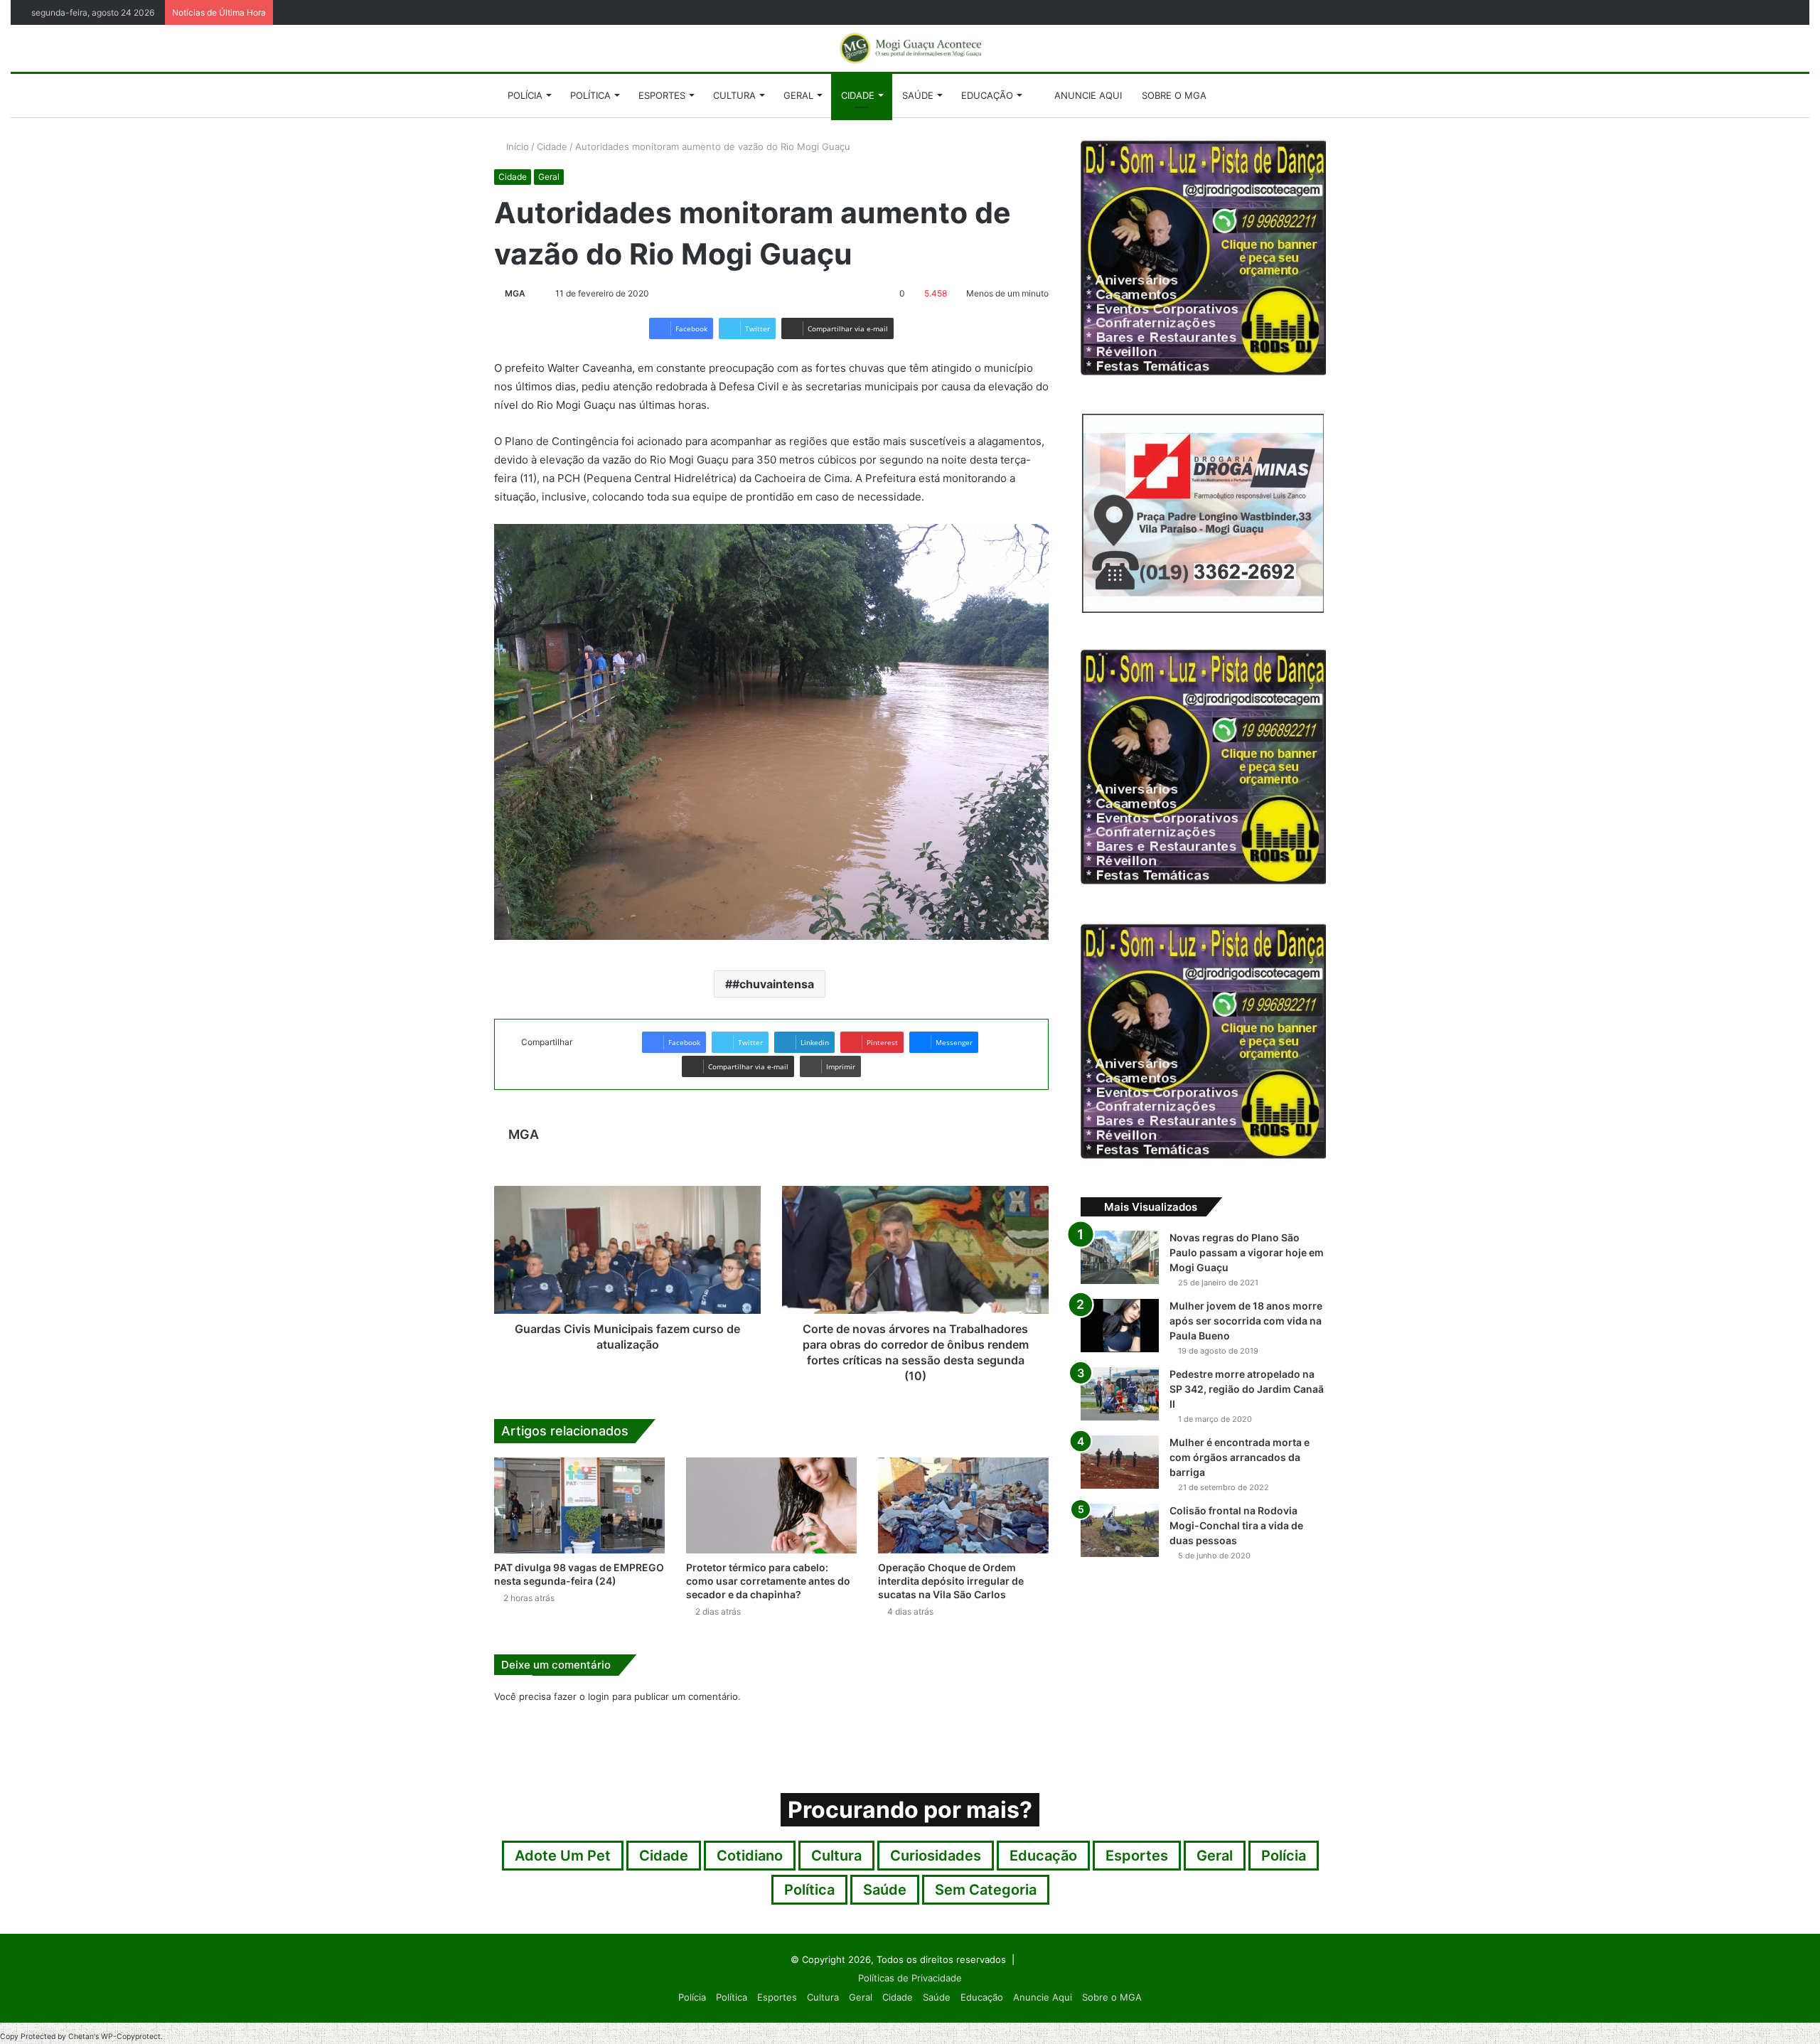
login (599, 1696)
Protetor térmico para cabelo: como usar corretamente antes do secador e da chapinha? (768, 1581)
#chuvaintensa (773, 984)
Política (590, 95)
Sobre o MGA (1174, 95)
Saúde (918, 95)
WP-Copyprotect (131, 2037)
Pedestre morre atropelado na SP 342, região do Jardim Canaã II (1247, 1389)
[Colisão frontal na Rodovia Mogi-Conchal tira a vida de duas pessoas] (1120, 1530)
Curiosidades (936, 1856)
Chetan (81, 2037)
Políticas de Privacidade (910, 1978)
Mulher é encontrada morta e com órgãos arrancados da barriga (1240, 1457)
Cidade (858, 95)
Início (516, 146)
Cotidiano (750, 1856)
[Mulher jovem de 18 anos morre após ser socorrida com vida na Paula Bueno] (1120, 1326)
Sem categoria (986, 1890)
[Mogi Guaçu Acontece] (910, 48)
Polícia (525, 95)
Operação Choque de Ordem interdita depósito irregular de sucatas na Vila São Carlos (951, 1581)
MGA (515, 293)
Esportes (662, 95)
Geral (798, 95)
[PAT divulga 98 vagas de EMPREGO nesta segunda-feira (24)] (579, 1505)
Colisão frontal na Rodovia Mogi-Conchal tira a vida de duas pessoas (1236, 1525)
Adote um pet (563, 1856)
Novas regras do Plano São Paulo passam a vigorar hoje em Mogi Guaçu (1247, 1252)
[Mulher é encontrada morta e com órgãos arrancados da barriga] (1120, 1462)
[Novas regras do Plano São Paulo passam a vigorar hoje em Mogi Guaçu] (1120, 1257)
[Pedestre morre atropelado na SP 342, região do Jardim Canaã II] (1120, 1394)
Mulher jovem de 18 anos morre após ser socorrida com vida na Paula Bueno (1246, 1321)
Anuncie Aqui (1087, 95)
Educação (987, 95)
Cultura (734, 95)
